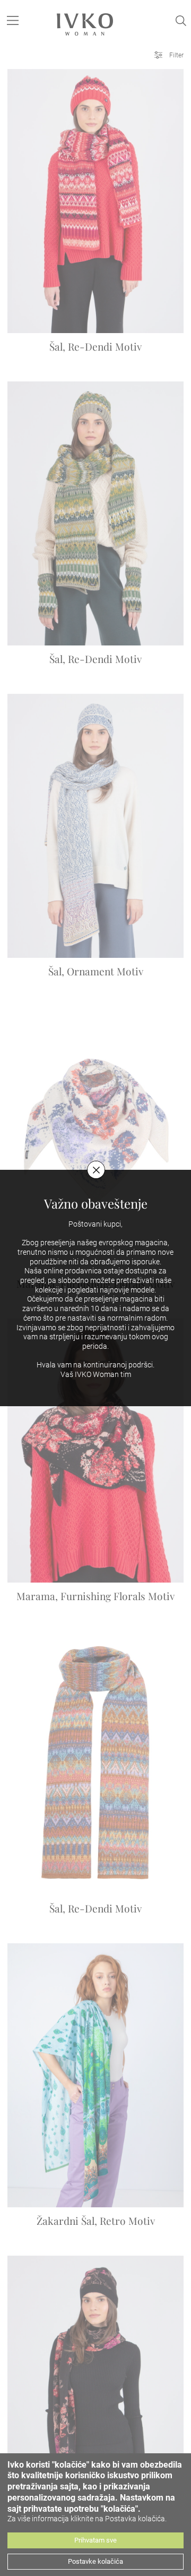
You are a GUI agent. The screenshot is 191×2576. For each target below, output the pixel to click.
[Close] (96, 1170)
